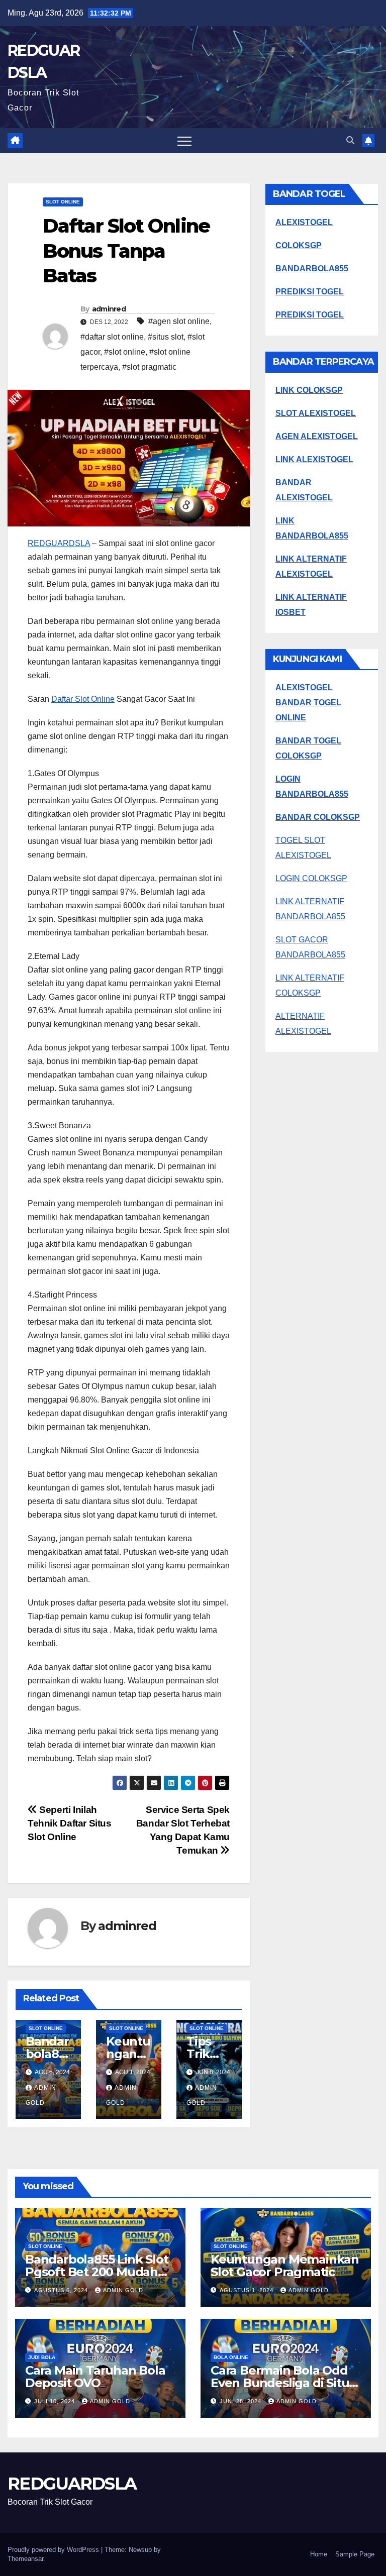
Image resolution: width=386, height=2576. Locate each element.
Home (319, 2554)
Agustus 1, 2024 (248, 2290)
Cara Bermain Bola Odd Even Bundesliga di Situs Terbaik (283, 2383)
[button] (350, 140)
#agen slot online (179, 321)
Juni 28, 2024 (242, 2401)
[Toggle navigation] (184, 141)
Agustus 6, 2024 (62, 2290)
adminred (109, 309)
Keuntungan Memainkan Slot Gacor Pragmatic (285, 2266)
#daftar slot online (112, 337)
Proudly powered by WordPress (54, 2550)
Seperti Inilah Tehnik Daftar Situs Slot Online (70, 1823)
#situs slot (166, 337)
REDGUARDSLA (59, 543)
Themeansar (25, 2559)
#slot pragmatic (149, 367)
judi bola (42, 2357)
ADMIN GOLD (123, 2290)
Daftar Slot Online (83, 699)
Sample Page (355, 2554)
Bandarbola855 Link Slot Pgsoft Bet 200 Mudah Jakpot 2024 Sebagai (96, 2272)
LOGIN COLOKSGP (311, 878)
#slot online (125, 352)
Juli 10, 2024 (56, 2401)
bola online (231, 2357)
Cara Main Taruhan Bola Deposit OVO (95, 2377)
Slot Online (63, 202)
